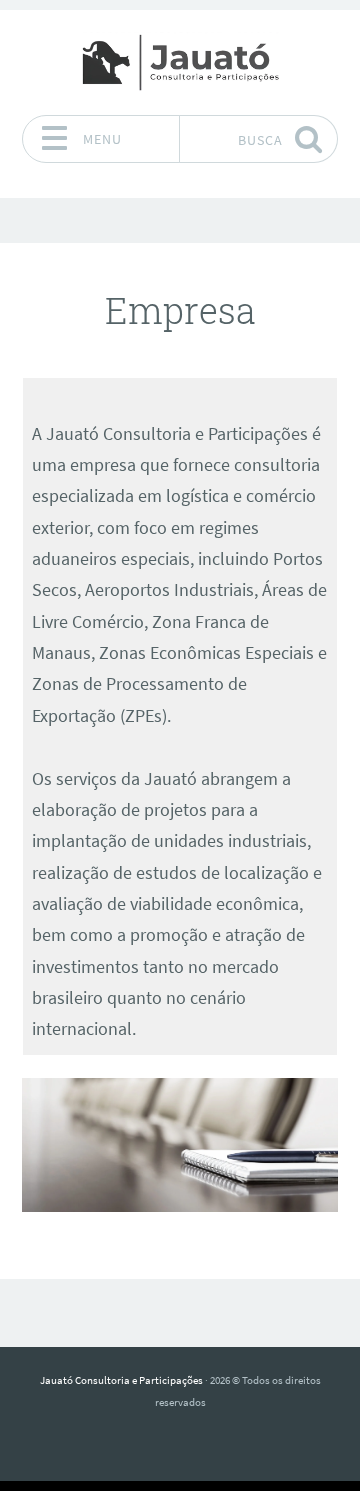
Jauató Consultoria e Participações (121, 1380)
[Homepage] (180, 62)
